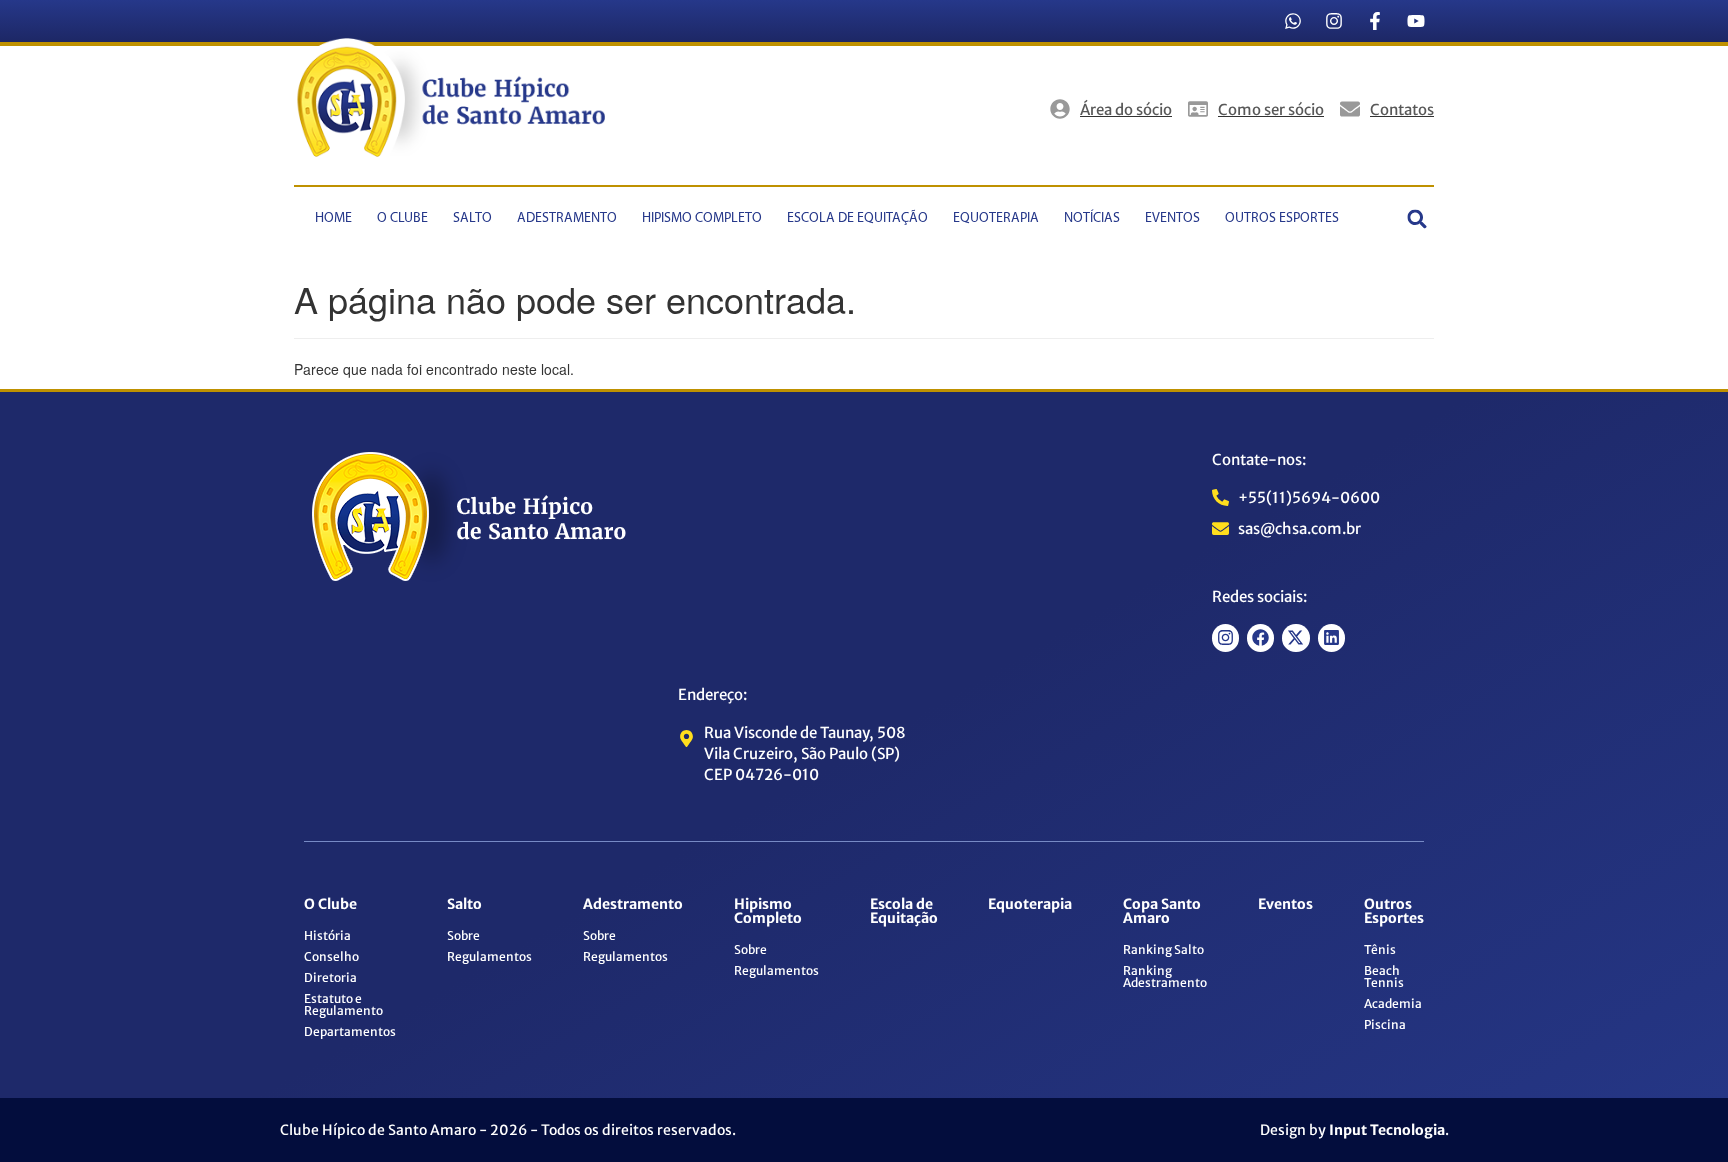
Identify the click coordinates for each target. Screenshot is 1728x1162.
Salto (472, 218)
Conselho (331, 956)
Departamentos (350, 1031)
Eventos (1172, 218)
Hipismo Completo (702, 218)
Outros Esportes (1282, 218)
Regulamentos (489, 956)
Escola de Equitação (857, 218)
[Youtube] (1416, 21)
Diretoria (330, 977)
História (327, 935)
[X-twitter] (1295, 637)
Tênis (1380, 949)
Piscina (1385, 1024)
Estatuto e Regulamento (343, 1004)
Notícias (1092, 218)
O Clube (402, 218)
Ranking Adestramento (1165, 976)
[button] (1417, 218)
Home (333, 218)
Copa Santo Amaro (1162, 911)
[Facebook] (1260, 637)
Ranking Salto (1163, 949)
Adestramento (567, 218)
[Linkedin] (1331, 637)
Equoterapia (996, 218)
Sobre (463, 935)
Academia (1393, 1003)
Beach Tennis (1384, 976)
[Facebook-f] (1375, 21)
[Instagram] (1334, 21)
